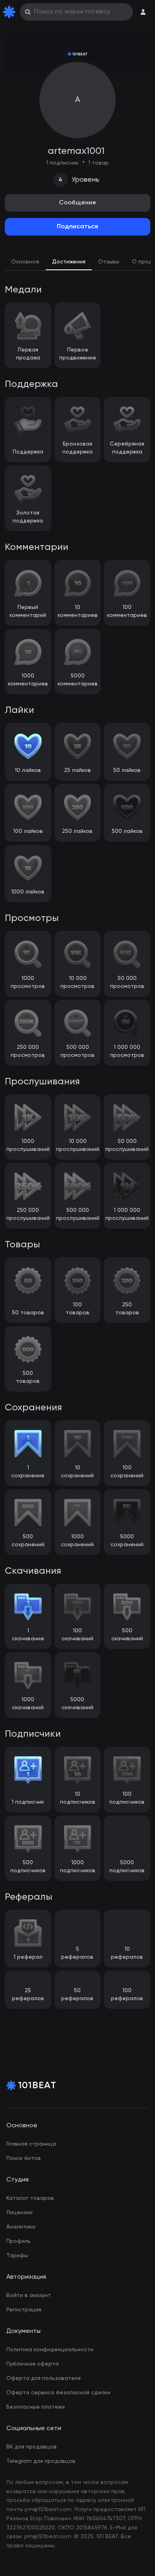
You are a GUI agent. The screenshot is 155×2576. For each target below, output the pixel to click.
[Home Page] (11, 12)
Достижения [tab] (69, 262)
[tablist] (77, 263)
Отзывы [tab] (109, 262)
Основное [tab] (25, 262)
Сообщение (77, 203)
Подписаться (77, 227)
